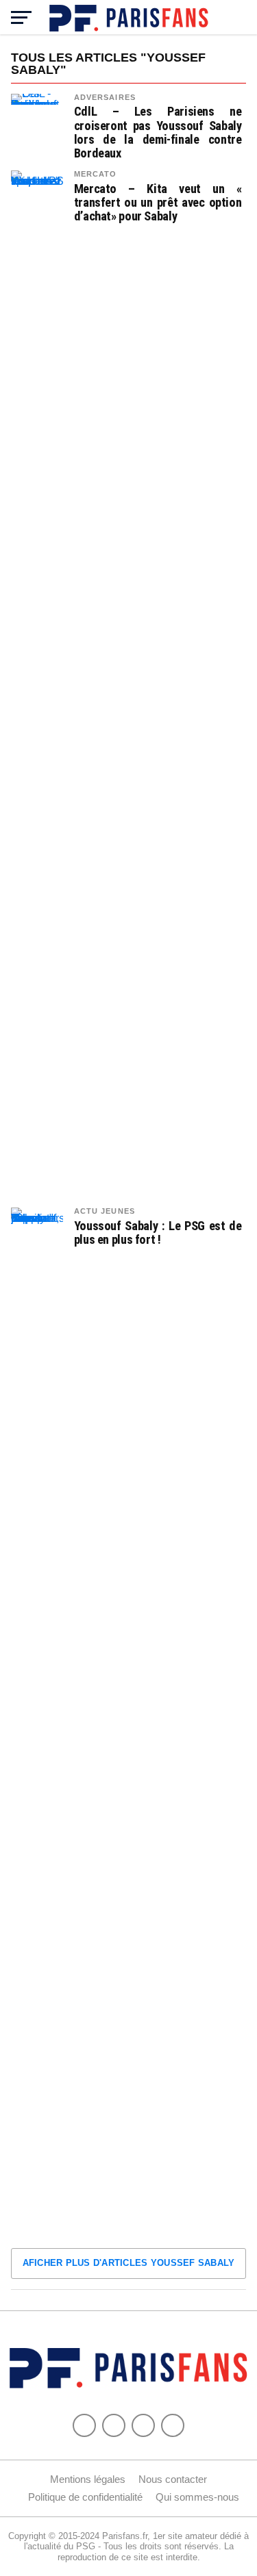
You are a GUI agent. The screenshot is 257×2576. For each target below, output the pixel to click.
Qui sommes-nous (197, 2497)
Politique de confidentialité (85, 2497)
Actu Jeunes (105, 1211)
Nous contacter (173, 2479)
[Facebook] (84, 2425)
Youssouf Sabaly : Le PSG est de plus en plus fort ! (158, 1233)
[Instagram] (173, 2425)
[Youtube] (143, 2425)
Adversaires (105, 97)
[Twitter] (114, 2425)
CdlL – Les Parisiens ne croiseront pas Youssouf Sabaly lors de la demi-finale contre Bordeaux (158, 132)
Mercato (96, 174)
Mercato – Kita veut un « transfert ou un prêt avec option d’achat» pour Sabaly (158, 203)
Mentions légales (88, 2479)
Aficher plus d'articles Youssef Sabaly (129, 2263)
